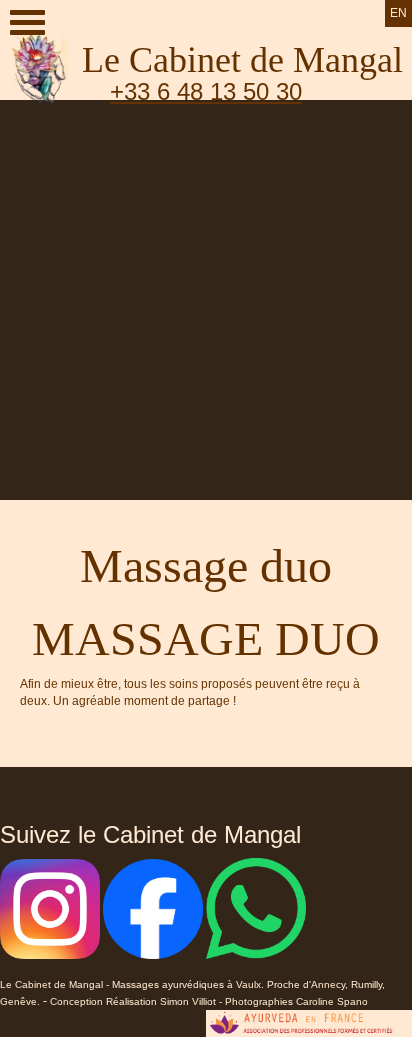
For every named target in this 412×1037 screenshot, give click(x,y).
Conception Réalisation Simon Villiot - (137, 1001)
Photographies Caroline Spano (296, 1001)
